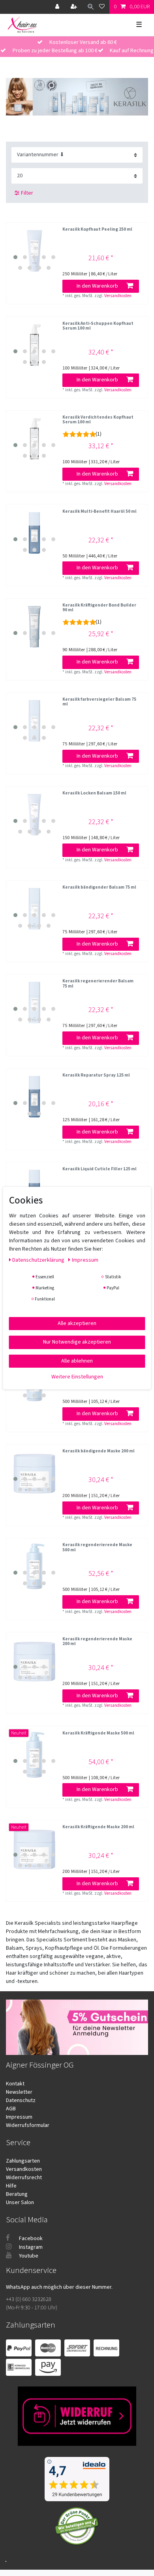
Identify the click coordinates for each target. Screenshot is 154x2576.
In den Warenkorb (97, 286)
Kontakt (15, 2084)
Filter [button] (27, 193)
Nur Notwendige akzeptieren (77, 1342)
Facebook (30, 2239)
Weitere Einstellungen (77, 1377)
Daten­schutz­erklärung (39, 1260)
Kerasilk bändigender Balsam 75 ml (99, 888)
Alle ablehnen (77, 1361)
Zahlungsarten (23, 2161)
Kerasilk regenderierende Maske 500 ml (97, 1548)
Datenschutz (21, 2100)
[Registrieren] (75, 7)
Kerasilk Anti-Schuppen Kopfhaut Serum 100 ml (98, 326)
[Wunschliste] (102, 7)
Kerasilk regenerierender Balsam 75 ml (98, 984)
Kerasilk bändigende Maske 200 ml (99, 1451)
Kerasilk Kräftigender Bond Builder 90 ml (99, 608)
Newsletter (19, 2092)
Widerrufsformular (28, 2125)
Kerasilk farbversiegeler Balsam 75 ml (99, 702)
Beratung (17, 2194)
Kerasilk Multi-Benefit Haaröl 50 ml (100, 512)
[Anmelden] (58, 7)
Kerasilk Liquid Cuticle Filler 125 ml (100, 1169)
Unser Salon (20, 2203)
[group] (34, 251)
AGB (11, 2109)
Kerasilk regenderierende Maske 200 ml (97, 1642)
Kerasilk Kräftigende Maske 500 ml (98, 1733)
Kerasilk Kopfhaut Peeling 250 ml (97, 230)
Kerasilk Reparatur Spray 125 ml (96, 1076)
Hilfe (11, 2186)
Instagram (30, 2247)
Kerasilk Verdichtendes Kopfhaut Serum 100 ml (98, 420)
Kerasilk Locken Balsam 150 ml (94, 793)
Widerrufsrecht (24, 2178)
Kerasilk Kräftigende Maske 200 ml (98, 1827)
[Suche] (89, 7)
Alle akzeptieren (77, 1323)
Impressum (19, 2117)
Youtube (28, 2256)
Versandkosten (118, 296)
